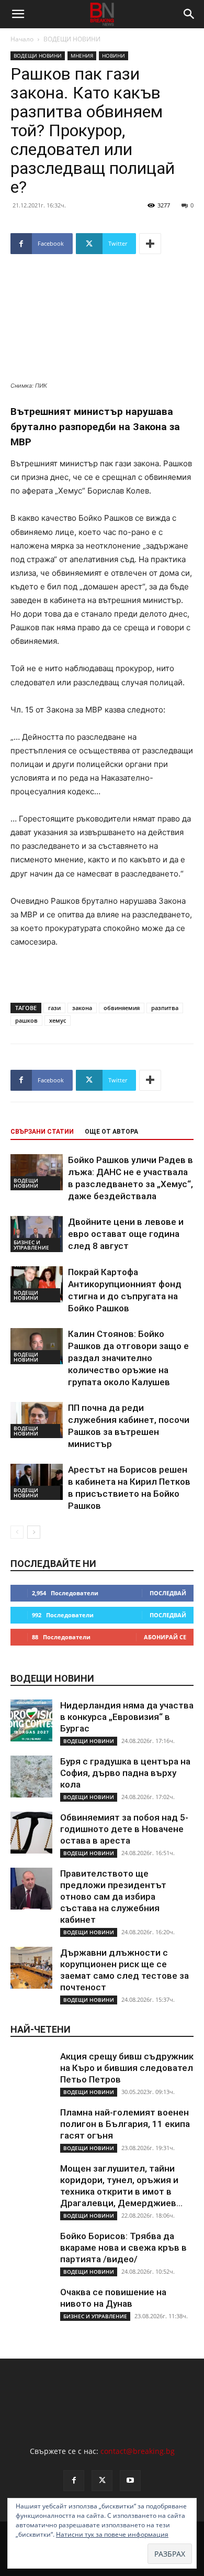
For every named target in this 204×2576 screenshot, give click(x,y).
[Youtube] (130, 2481)
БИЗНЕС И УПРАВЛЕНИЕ (31, 1245)
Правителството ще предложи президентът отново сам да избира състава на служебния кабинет (113, 1897)
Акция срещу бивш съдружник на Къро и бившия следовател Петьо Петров (127, 2068)
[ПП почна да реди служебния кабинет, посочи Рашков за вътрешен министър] (37, 1420)
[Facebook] (74, 2481)
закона (82, 1008)
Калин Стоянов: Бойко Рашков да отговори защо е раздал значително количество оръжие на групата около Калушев (128, 1358)
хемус (58, 1020)
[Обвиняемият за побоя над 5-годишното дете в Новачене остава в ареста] (31, 1833)
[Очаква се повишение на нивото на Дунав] (31, 2307)
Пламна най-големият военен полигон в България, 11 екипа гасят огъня (125, 2124)
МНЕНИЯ (82, 56)
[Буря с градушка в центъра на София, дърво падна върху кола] (31, 1777)
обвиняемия (122, 1008)
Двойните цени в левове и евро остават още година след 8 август (126, 1234)
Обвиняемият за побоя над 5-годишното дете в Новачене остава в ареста (124, 1829)
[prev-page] (17, 1532)
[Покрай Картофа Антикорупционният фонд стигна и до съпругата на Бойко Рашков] (37, 1284)
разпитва (165, 1008)
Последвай (168, 1593)
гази (54, 1008)
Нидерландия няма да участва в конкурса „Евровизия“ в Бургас (127, 1717)
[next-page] (34, 1532)
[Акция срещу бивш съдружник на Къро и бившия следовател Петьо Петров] (31, 2071)
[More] (150, 244)
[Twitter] (102, 2481)
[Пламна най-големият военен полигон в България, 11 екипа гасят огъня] (31, 2128)
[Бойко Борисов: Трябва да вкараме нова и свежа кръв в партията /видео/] (31, 2251)
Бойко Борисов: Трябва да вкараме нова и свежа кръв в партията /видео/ (123, 2248)
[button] (18, 14)
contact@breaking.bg (138, 2451)
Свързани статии (42, 1132)
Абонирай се (165, 1637)
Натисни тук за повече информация (112, 2534)
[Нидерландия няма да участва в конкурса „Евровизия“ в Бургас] (31, 1720)
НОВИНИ (114, 56)
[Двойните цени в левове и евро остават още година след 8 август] (37, 1234)
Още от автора (111, 1132)
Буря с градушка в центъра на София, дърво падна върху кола (125, 1773)
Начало (22, 39)
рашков (26, 1020)
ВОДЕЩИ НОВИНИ (72, 39)
